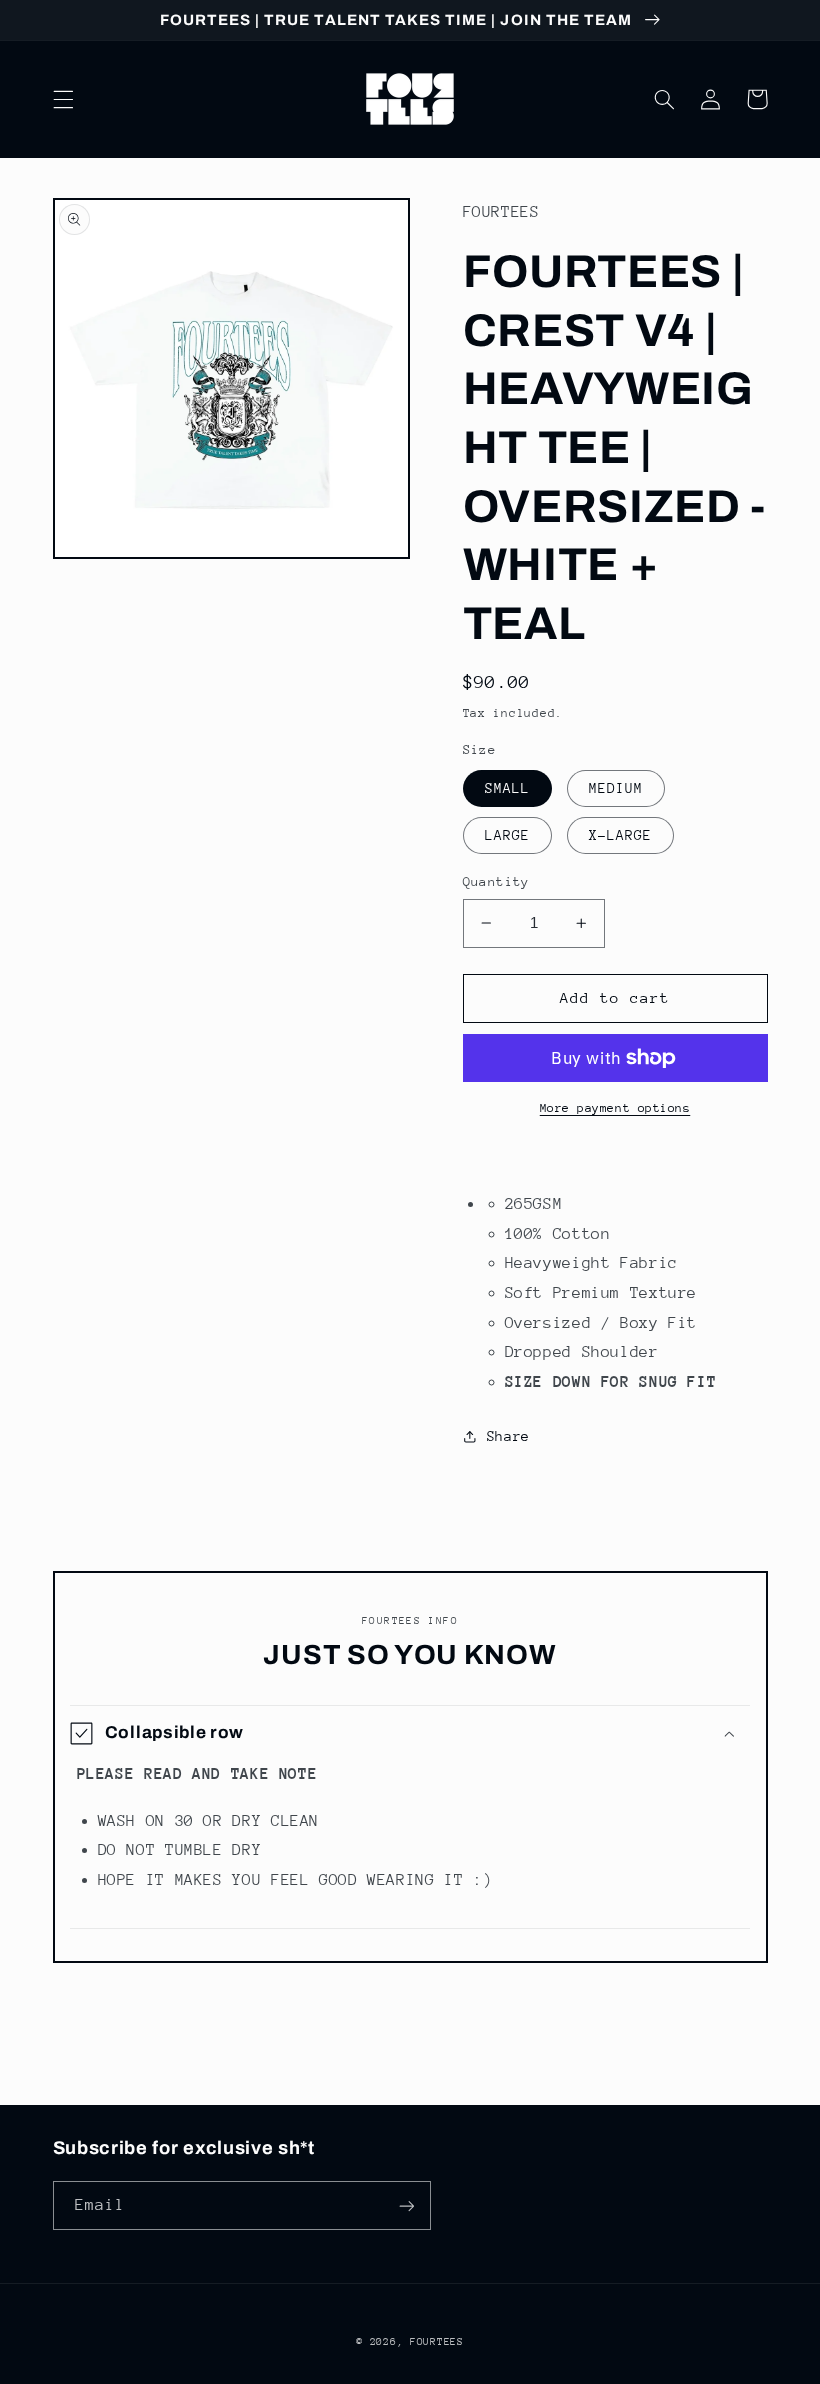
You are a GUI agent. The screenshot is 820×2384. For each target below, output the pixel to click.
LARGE (507, 835)
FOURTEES (437, 2342)
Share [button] (508, 1436)
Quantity (496, 881)
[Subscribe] (406, 2205)
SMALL (507, 788)
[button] (63, 99)
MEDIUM (616, 788)
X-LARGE (620, 835)
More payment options (615, 1108)
